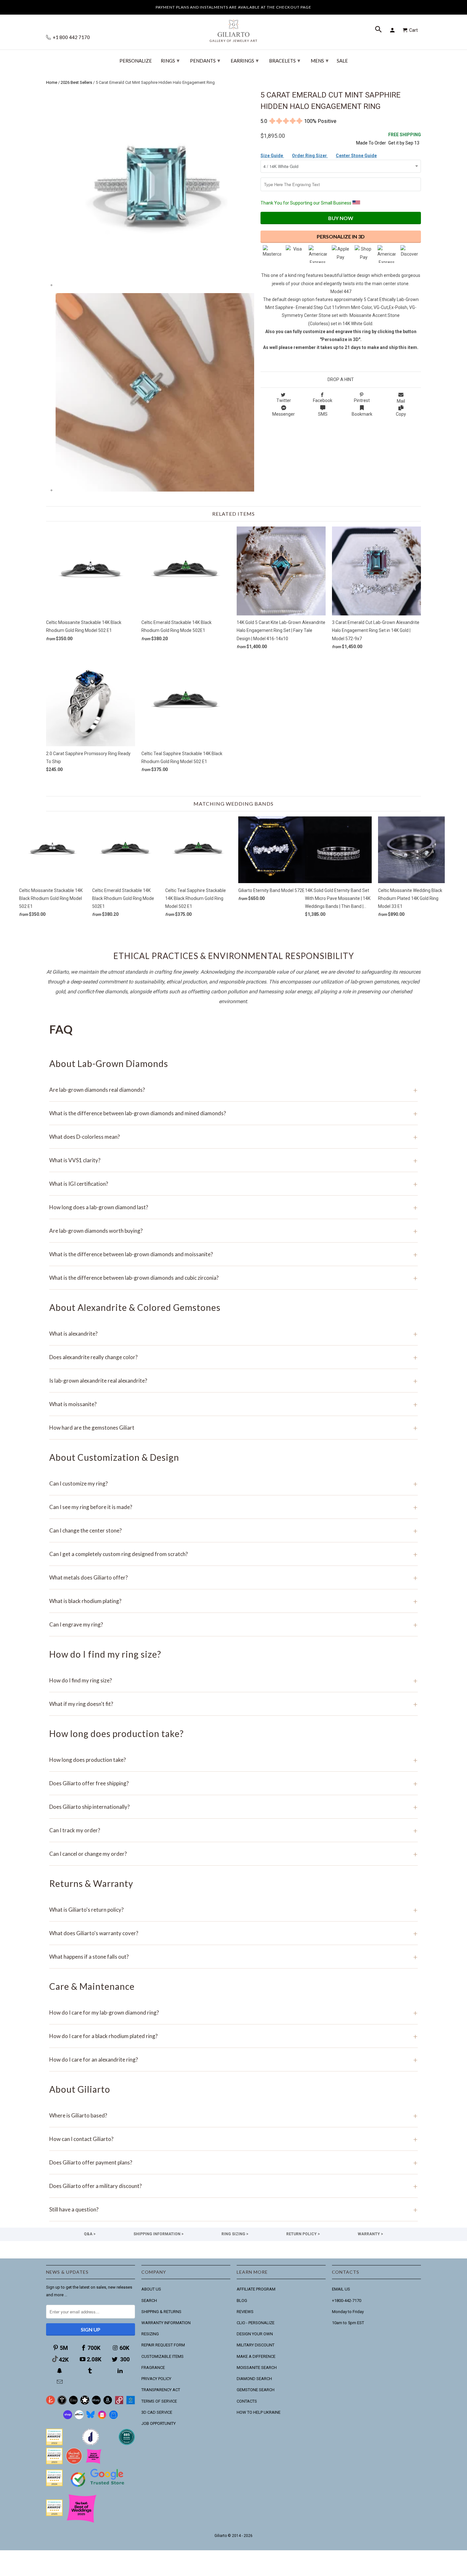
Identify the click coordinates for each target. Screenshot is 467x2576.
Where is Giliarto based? (233, 2115)
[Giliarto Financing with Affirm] (79, 2418)
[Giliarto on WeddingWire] (62, 2403)
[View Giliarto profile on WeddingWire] (54, 2444)
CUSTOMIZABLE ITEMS (162, 2356)
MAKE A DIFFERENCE (256, 2356)
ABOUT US (151, 2289)
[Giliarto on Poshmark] (119, 2403)
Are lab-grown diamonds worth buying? (233, 1231)
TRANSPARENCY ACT (161, 2390)
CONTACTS (247, 2401)
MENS (320, 60)
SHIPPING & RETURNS (161, 2312)
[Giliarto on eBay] (96, 2403)
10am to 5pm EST (348, 2323)
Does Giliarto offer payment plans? (233, 2162)
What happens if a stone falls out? (233, 1957)
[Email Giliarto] (60, 2382)
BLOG (242, 2301)
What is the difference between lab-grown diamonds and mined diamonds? (233, 1113)
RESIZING (150, 2334)
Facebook (323, 400)
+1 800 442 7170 (71, 37)
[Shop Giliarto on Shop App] (68, 2418)
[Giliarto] (233, 28)
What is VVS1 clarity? (233, 1160)
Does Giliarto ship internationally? (233, 1807)
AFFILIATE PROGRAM (256, 2289)
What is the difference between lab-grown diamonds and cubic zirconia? (233, 1278)
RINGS (170, 60)
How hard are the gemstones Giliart (233, 1428)
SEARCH (149, 2301)
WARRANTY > (370, 2234)
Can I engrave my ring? (233, 1624)
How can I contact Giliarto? (233, 2139)
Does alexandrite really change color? (233, 1357)
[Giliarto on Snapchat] (60, 2371)
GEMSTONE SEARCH (256, 2390)
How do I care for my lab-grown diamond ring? (233, 2012)
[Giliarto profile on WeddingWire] (54, 2485)
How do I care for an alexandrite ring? (233, 2059)
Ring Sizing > (235, 2234)
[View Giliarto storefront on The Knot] (74, 2463)
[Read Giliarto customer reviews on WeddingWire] (127, 2444)
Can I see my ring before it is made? (233, 1507)
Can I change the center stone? (233, 1530)
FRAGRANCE (153, 2368)
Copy (401, 414)
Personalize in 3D (341, 236)
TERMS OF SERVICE (159, 2401)
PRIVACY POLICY (156, 2379)
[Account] (393, 30)
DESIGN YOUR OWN (255, 2334)
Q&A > (90, 2234)
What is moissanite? (233, 1404)
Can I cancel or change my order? (233, 1854)
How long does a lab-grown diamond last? (233, 1207)
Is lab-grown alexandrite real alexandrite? (233, 1381)
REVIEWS (245, 2312)
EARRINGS (245, 60)
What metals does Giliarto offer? (233, 1577)
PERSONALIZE (136, 61)
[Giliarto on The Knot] (51, 2403)
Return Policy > (303, 2234)
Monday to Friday (348, 2312)
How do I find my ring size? (233, 1680)
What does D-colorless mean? (233, 1137)
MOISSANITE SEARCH (257, 2368)
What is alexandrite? (233, 1334)
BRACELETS (285, 60)
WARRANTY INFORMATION (166, 2323)
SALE (342, 61)
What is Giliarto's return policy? (233, 1910)
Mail (401, 401)
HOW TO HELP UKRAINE (259, 2412)
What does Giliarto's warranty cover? (233, 1933)
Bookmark (362, 414)
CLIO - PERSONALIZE (256, 2323)
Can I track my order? (233, 1830)
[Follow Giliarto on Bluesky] (91, 2418)
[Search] (379, 30)
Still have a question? (233, 2209)
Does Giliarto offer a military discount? (233, 2186)
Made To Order (371, 143)
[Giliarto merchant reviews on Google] (98, 2488)
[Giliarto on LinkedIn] (121, 2371)
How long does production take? (233, 1760)
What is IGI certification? (233, 1184)
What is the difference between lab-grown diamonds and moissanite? (233, 1254)
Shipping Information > (159, 2234)
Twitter (284, 400)
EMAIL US (341, 2289)
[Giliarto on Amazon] (108, 2403)
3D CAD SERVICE (157, 2412)
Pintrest (362, 400)
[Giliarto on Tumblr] (91, 2371)
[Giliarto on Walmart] (131, 2403)
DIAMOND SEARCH (254, 2379)
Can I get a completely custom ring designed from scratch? (233, 1554)
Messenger (284, 414)
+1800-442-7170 (347, 2301)
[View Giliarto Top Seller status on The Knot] (94, 2463)
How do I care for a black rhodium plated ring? (233, 2036)
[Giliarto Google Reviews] (85, 2403)
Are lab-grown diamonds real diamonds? (233, 1090)
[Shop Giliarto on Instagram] (102, 2418)
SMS (323, 414)
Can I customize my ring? (233, 1483)
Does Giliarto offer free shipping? (233, 1783)
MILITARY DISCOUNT (256, 2345)
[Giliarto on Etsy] (73, 2403)
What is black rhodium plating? (233, 1601)
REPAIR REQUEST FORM (163, 2345)
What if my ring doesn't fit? (233, 1704)
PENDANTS (205, 60)
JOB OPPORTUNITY (159, 2423)
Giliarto (221, 2536)
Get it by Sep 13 (405, 139)
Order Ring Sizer (310, 156)
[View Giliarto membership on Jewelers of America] (91, 2444)
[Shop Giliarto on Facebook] (113, 2418)
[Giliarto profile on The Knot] (54, 2515)
